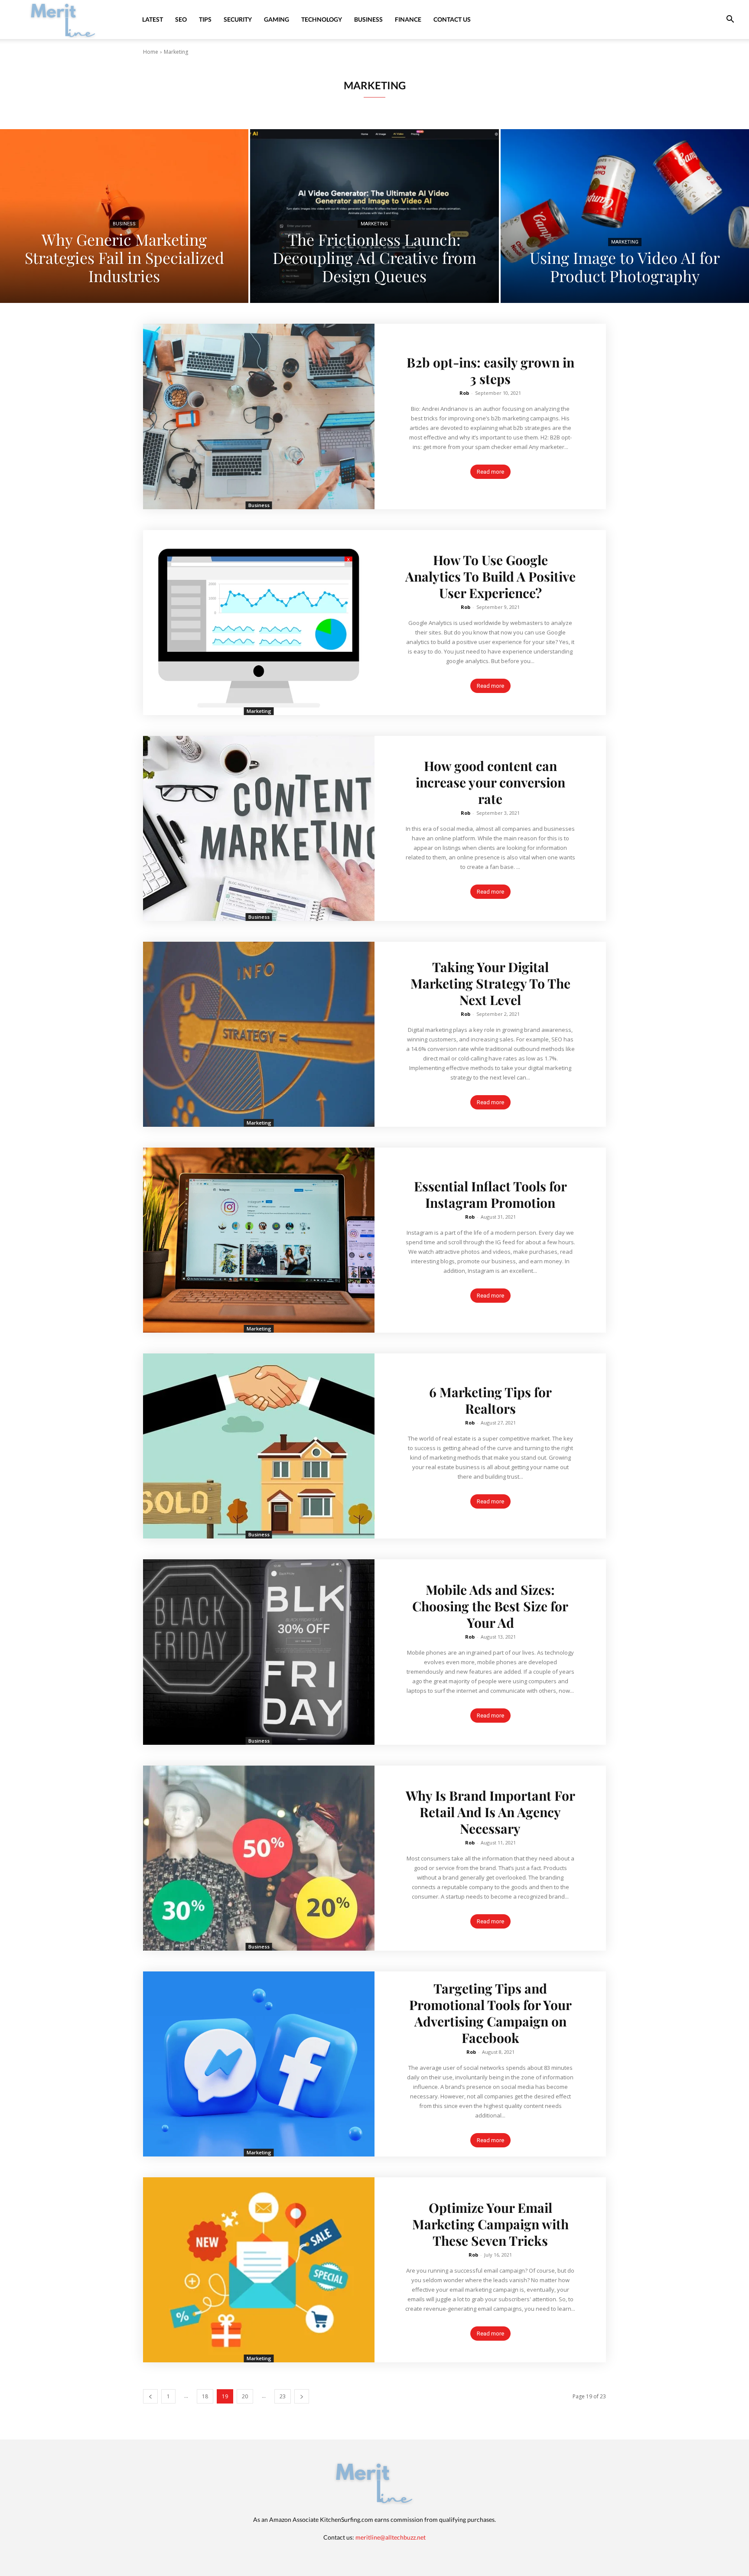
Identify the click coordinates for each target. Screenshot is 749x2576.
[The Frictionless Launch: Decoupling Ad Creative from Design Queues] (374, 216)
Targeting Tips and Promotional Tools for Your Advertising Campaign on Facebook (490, 2013)
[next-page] (302, 2396)
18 (205, 2396)
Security (238, 19)
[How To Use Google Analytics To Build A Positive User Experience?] (259, 623)
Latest (153, 19)
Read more (490, 472)
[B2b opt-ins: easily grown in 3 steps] (259, 416)
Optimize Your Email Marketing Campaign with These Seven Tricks (490, 2224)
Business (368, 19)
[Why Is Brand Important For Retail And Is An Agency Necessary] (259, 1858)
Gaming (277, 19)
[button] (730, 20)
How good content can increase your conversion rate (490, 782)
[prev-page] (150, 2396)
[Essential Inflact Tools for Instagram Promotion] (259, 1240)
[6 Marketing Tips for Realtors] (259, 1446)
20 (245, 2396)
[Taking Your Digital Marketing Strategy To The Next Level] (259, 1034)
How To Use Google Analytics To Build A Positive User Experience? (490, 576)
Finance (408, 19)
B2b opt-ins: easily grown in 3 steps (490, 371)
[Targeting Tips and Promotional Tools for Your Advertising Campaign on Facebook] (259, 2064)
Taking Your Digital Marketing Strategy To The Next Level (490, 983)
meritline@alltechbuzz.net (391, 2537)
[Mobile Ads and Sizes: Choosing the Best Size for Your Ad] (259, 1652)
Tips (205, 19)
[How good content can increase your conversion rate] (259, 828)
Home (151, 52)
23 (283, 2396)
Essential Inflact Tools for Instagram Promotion (490, 1194)
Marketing (374, 224)
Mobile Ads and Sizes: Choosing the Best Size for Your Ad (490, 1606)
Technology (322, 19)
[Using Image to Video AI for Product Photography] (625, 216)
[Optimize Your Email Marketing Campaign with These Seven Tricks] (259, 2270)
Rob (464, 393)
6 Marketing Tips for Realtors (490, 1400)
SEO (181, 19)
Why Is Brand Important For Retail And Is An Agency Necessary (490, 1812)
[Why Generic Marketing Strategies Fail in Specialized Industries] (124, 216)
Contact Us (452, 19)
